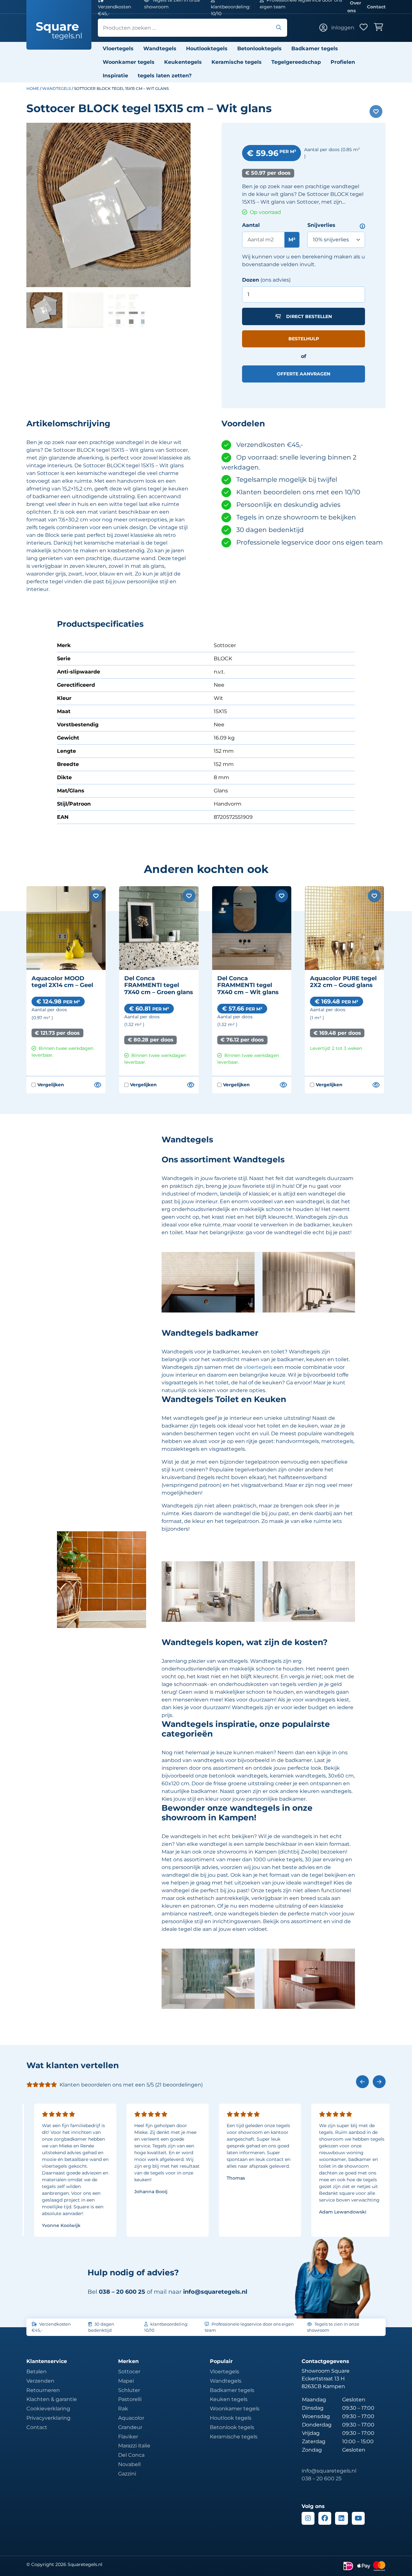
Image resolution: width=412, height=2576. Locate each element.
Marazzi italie (134, 2446)
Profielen (343, 62)
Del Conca (131, 2455)
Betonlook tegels (232, 2427)
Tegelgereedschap (296, 62)
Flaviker (128, 2437)
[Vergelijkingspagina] (97, 1085)
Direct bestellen (309, 316)
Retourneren (43, 2390)
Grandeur (130, 2427)
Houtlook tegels (231, 2418)
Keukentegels (183, 62)
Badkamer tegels (315, 48)
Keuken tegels (229, 2399)
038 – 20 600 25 (322, 2479)
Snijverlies (321, 225)
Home (33, 88)
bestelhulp (304, 339)
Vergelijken (48, 1085)
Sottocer (129, 2372)
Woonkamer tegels (129, 62)
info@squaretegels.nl (215, 2292)
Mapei (126, 2381)
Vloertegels (118, 48)
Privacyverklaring (48, 2418)
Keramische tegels (237, 62)
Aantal (251, 225)
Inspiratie (115, 76)
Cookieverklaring (48, 2409)
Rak (123, 2409)
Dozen (251, 280)
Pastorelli (130, 2399)
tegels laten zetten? (165, 76)
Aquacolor (131, 2418)
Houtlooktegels (207, 48)
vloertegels (258, 1367)
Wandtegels (160, 48)
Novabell (129, 2464)
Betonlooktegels (259, 48)
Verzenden (40, 2381)
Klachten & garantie (52, 2399)
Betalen (37, 2372)
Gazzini (127, 2474)
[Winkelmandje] (380, 28)
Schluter (129, 2390)
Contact (376, 7)
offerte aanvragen (304, 374)
